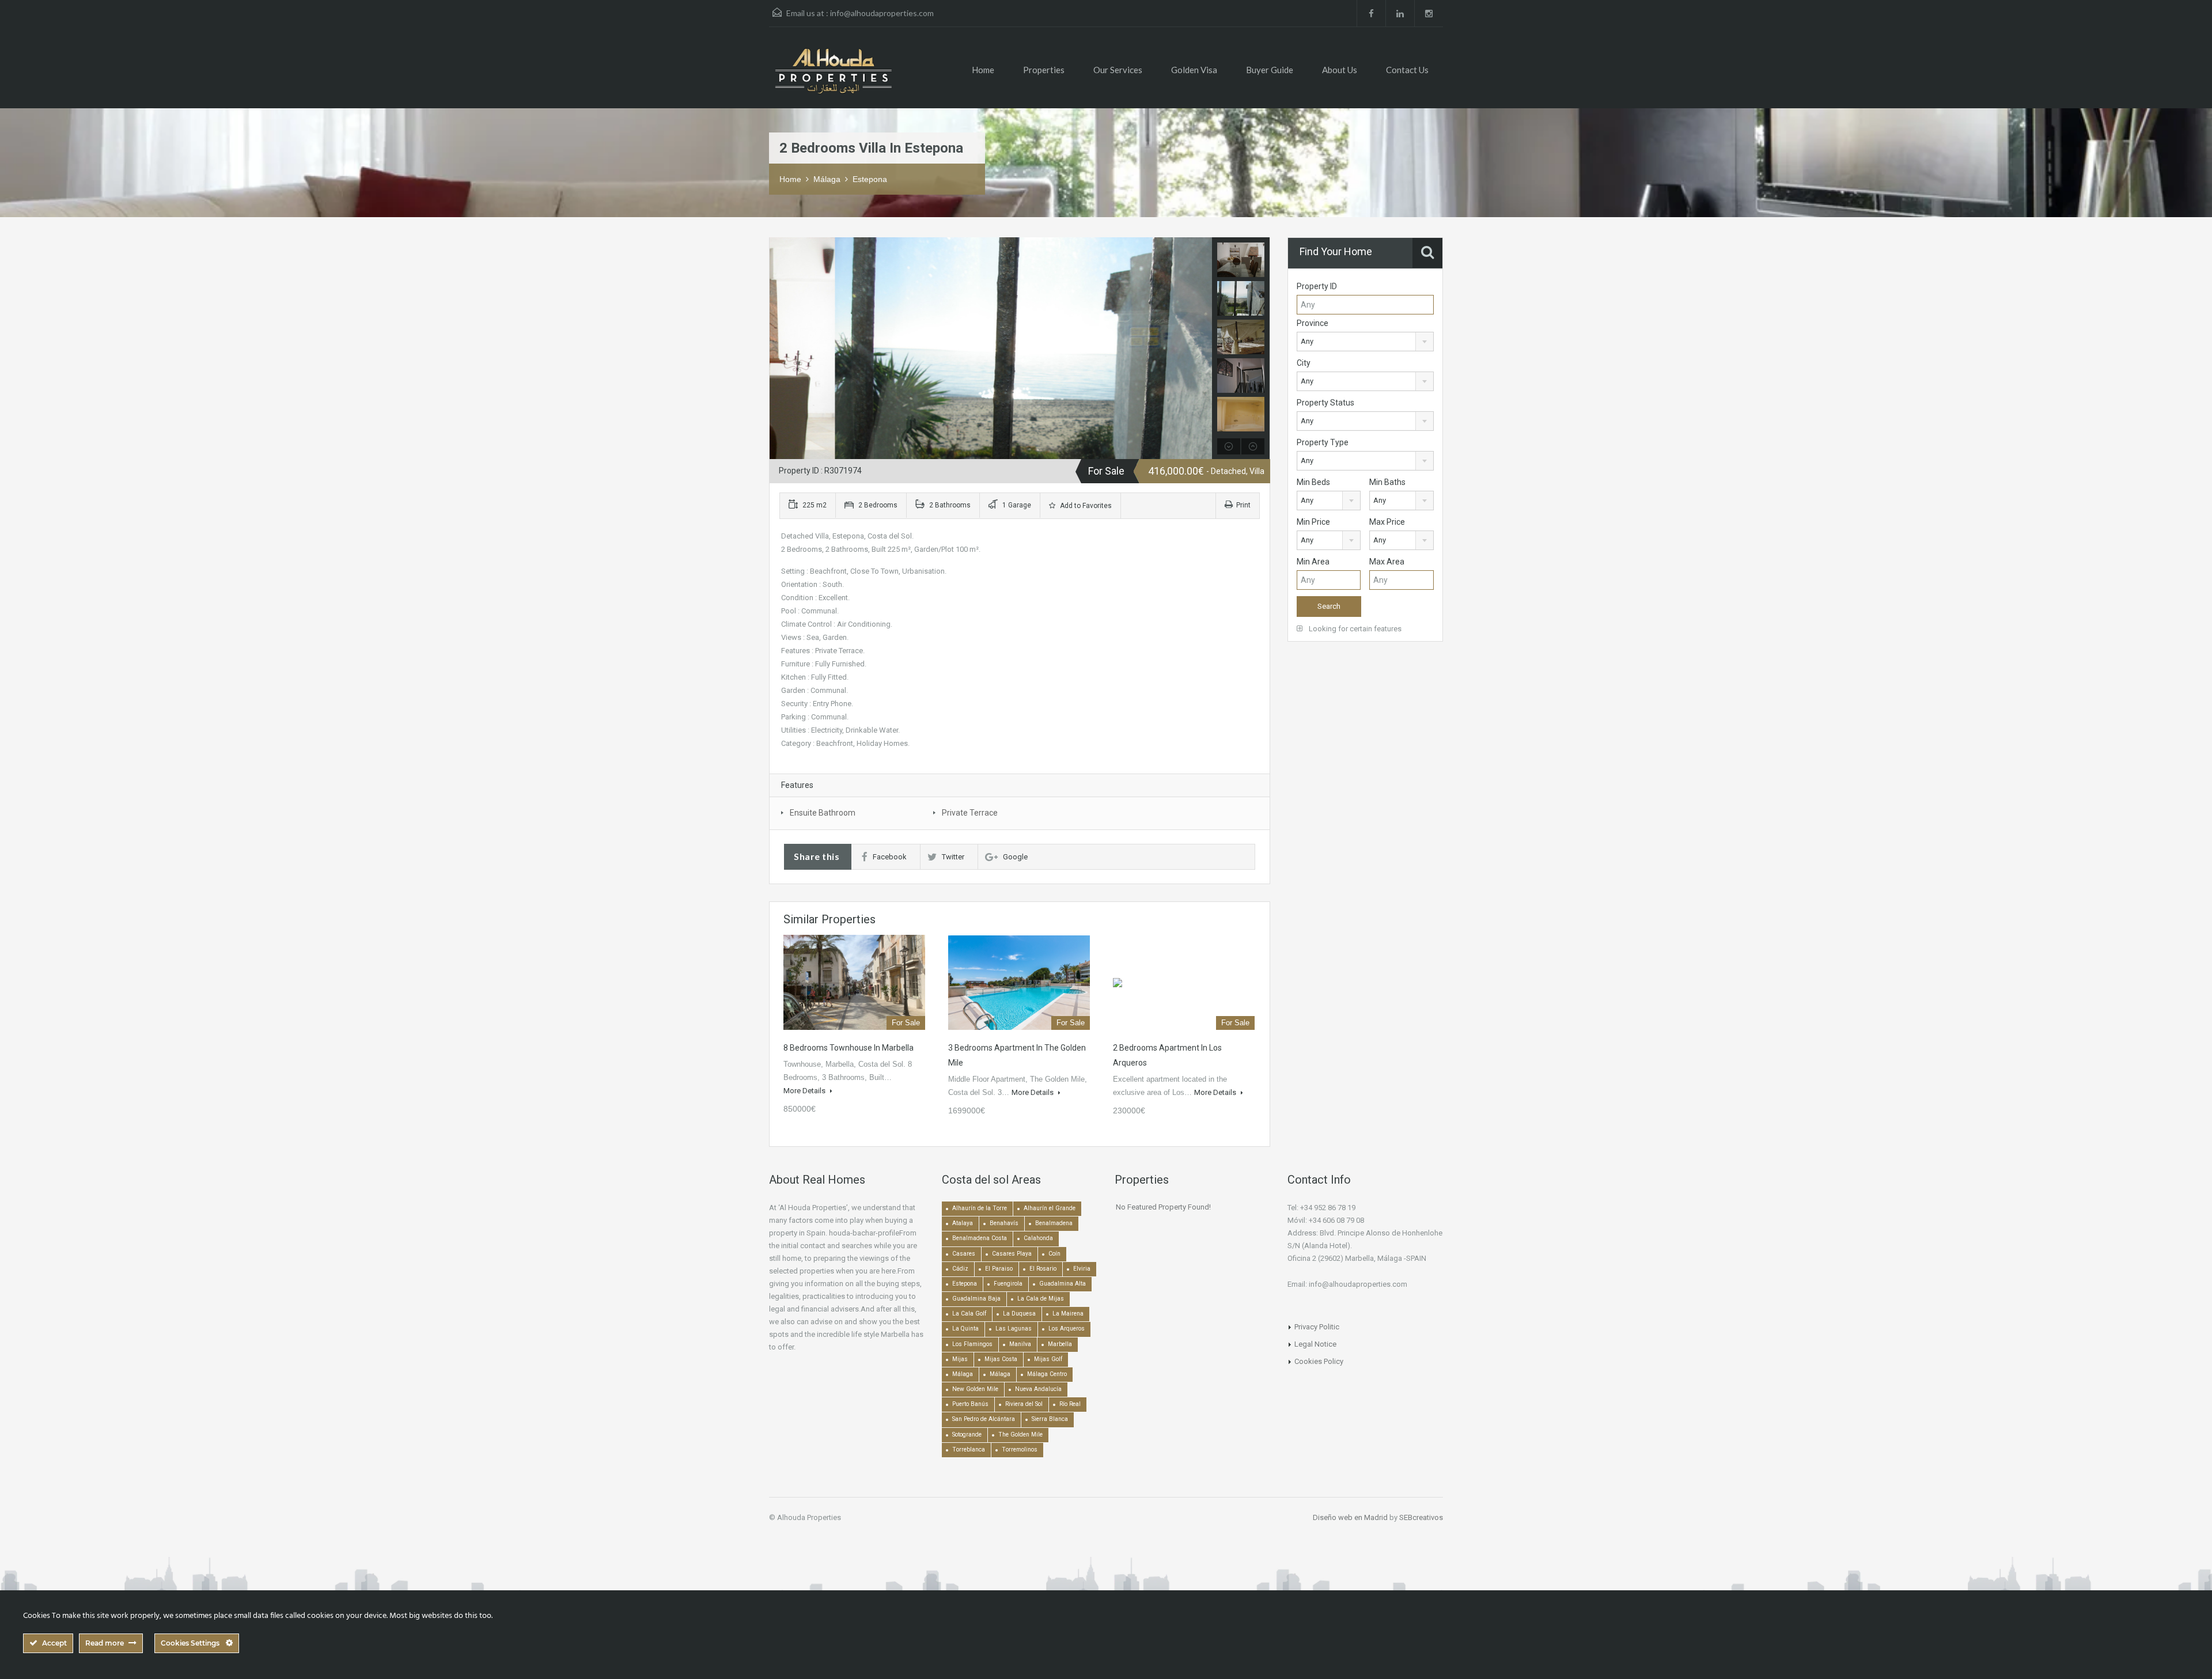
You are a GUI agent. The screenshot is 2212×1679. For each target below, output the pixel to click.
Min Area (1313, 562)
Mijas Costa (1001, 1359)
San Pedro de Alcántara (984, 1419)
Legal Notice (1315, 1344)
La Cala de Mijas (1041, 1299)
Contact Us (1407, 70)
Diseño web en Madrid (1350, 1517)
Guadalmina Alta (1063, 1284)
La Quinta (965, 1329)
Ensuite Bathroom (823, 813)
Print (1243, 505)
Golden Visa (1194, 70)
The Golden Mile (1020, 1434)
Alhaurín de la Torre (980, 1208)
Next (1202, 348)
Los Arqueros (1067, 1329)
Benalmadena (1054, 1223)
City (1304, 363)
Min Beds (1313, 482)
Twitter (953, 857)
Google (1015, 857)
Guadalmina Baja (976, 1299)
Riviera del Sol (1024, 1404)
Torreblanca (969, 1449)
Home (983, 70)
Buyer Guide (1270, 70)
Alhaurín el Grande (1050, 1208)
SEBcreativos (1421, 1517)
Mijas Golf (1048, 1359)
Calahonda (1038, 1238)
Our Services (1118, 70)
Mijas (960, 1359)
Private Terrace (970, 813)
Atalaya (963, 1223)
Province (1313, 323)
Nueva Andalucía (1038, 1389)
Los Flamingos (972, 1344)
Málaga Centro (1047, 1374)
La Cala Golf (969, 1314)
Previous (780, 348)
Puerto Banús (970, 1404)
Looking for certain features (1354, 629)
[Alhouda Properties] (833, 76)
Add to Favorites (1085, 506)
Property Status (1325, 403)
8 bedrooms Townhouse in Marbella (849, 1048)
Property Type (1323, 442)
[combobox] (1365, 342)
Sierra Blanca (1050, 1419)
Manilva (1020, 1344)
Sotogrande (967, 1434)
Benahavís (1004, 1223)
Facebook (890, 857)
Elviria (1082, 1269)
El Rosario (1043, 1269)
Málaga (827, 179)
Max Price (1387, 522)
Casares (964, 1254)
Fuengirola (1008, 1284)
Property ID (1317, 286)
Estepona (870, 179)
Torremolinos (1020, 1449)
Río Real (1070, 1404)
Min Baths (1387, 482)
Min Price (1313, 522)
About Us (1340, 70)
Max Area (1387, 562)
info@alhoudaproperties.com (882, 13)
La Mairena (1068, 1314)
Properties (1044, 70)
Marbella (1060, 1344)
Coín (1054, 1254)
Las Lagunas (1014, 1329)
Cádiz (960, 1269)
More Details (805, 1091)
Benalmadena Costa (980, 1238)
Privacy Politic (1317, 1327)
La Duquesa (1019, 1314)
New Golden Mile (975, 1389)
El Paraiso (999, 1269)
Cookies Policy (1319, 1361)
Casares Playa (1012, 1254)
